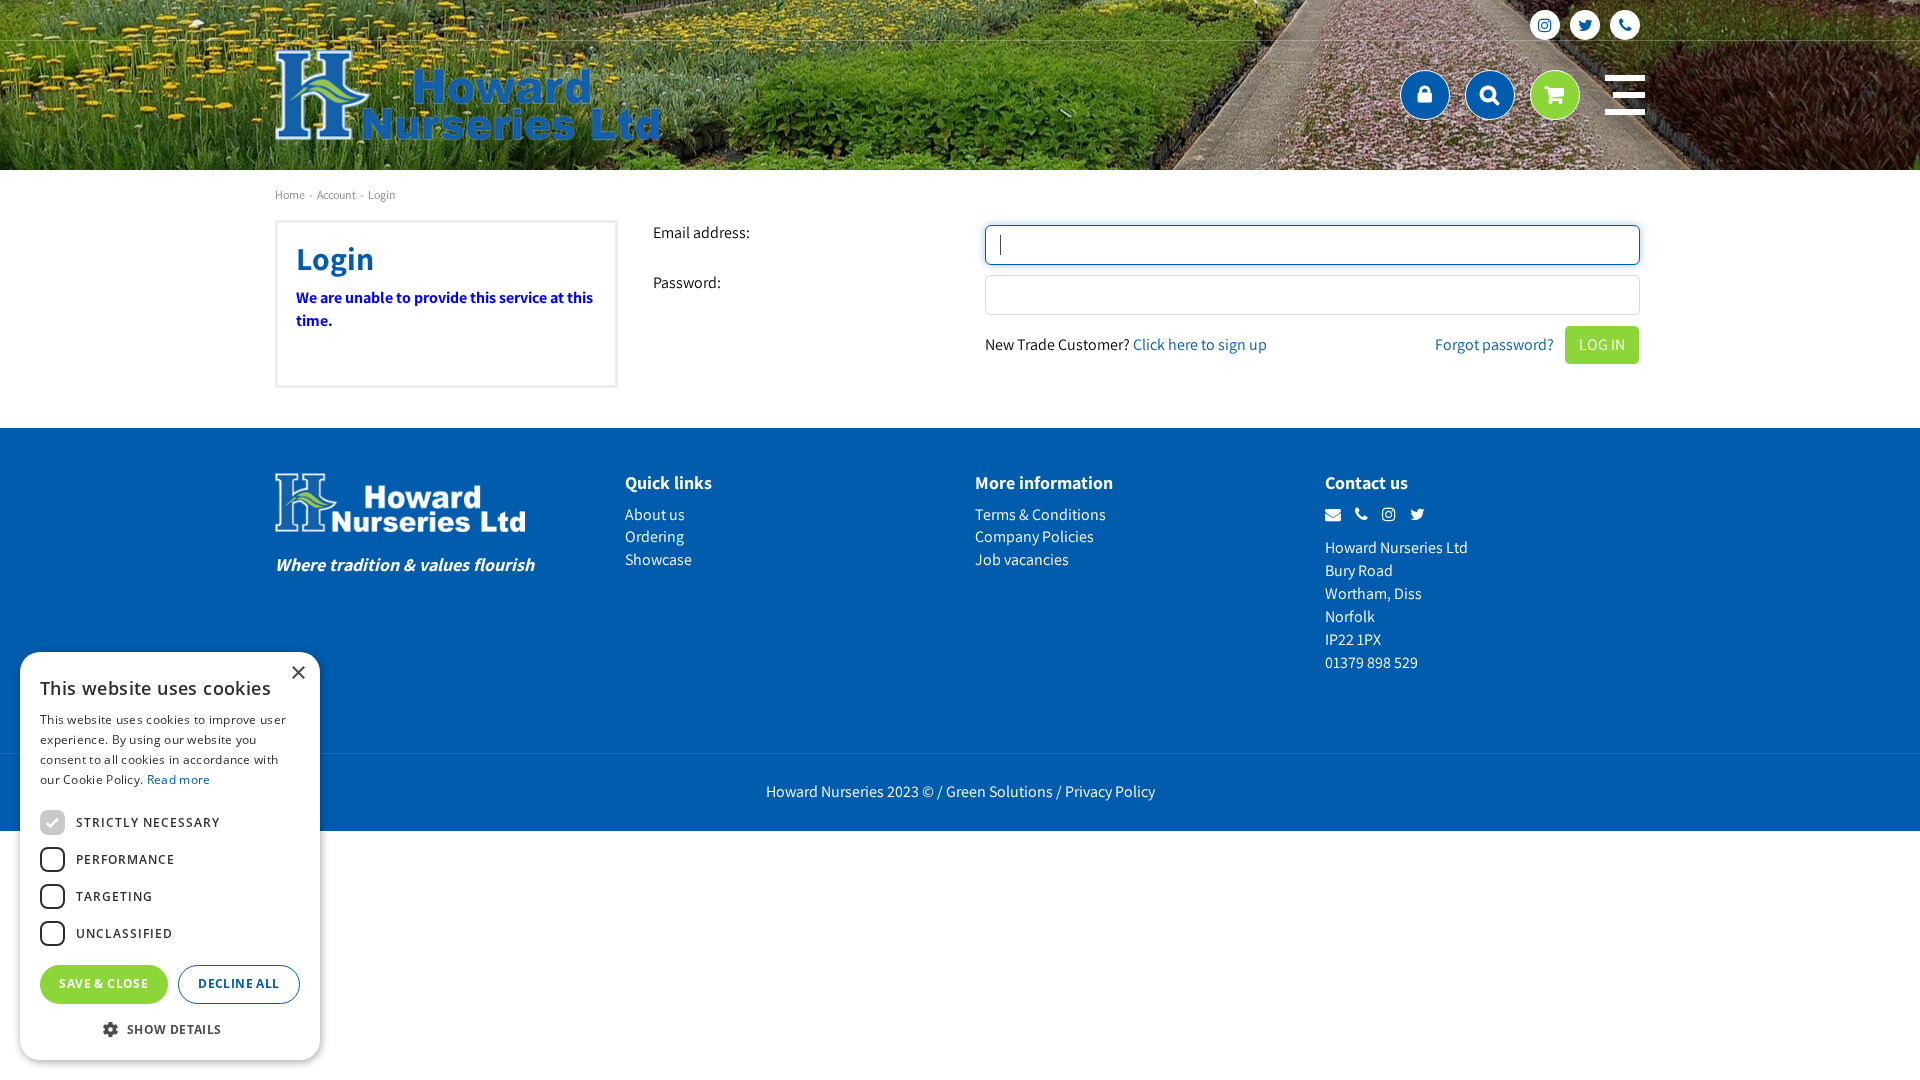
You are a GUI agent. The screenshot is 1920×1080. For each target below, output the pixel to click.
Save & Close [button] (103, 983)
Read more (179, 779)
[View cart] (1555, 95)
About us (655, 514)
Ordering (654, 536)
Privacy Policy (1110, 791)
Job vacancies (1022, 559)
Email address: (701, 233)
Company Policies (1034, 536)
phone (1625, 25)
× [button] (297, 673)
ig (1545, 25)
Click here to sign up (1200, 344)
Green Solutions (999, 791)
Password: (687, 283)
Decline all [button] (238, 983)
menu (1625, 95)
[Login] (1425, 95)
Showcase (658, 559)
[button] (170, 1028)
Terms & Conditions (1040, 514)
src (1490, 95)
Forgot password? (1494, 344)
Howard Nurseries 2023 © (850, 791)
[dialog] (170, 856)
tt (1585, 25)
